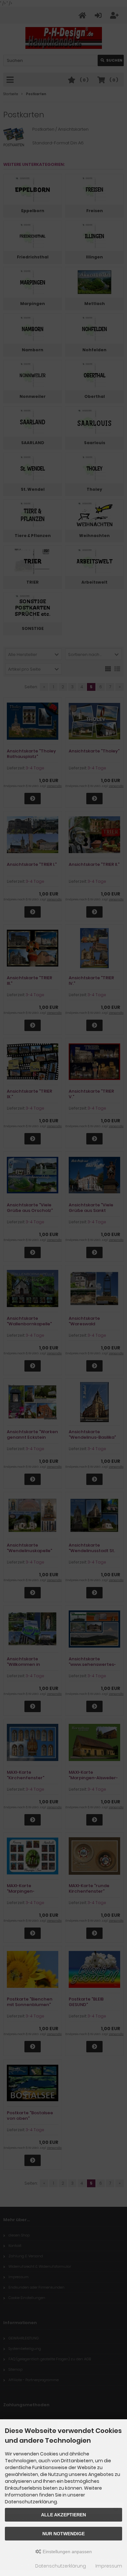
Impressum (109, 2566)
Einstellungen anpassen (67, 2552)
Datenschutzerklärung (61, 2566)
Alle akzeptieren (63, 2515)
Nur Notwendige (63, 2534)
